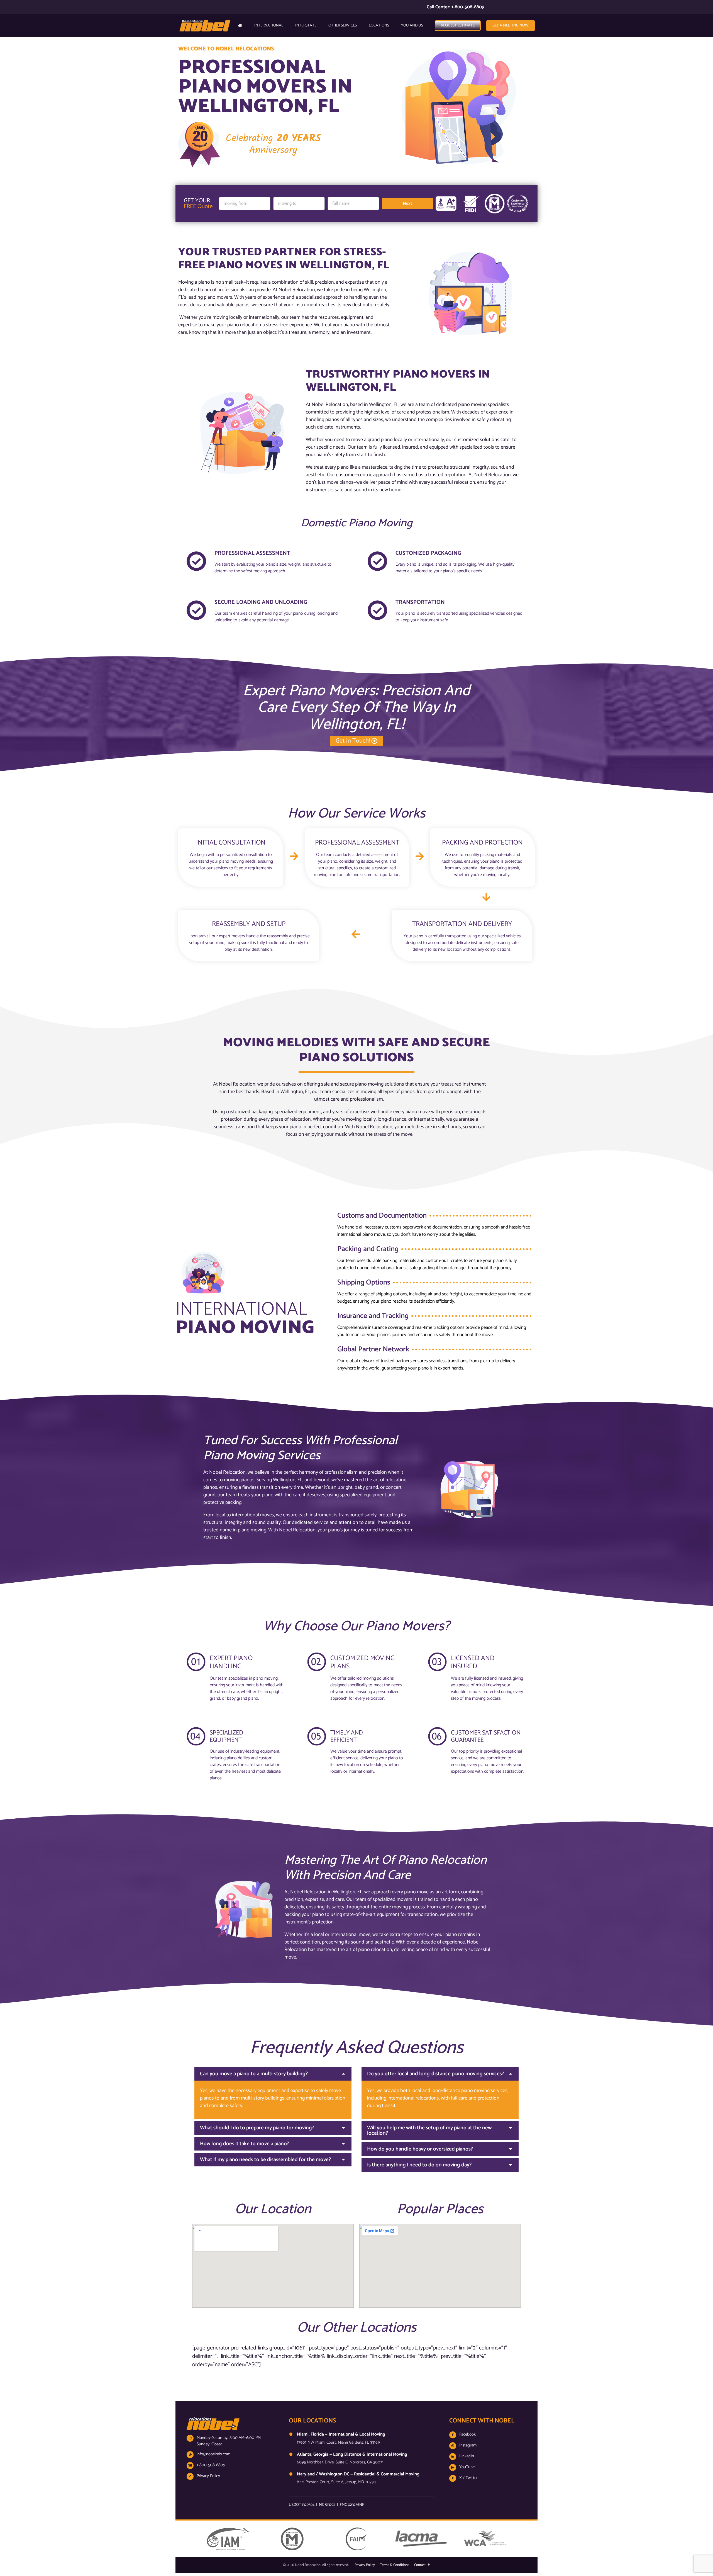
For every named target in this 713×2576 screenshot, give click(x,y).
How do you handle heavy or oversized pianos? (420, 2149)
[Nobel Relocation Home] (213, 2431)
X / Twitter (465, 2478)
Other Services (343, 25)
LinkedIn (463, 2456)
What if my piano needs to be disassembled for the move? (265, 2160)
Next (407, 203)
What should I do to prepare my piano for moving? (257, 2128)
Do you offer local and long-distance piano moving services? (436, 2074)
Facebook (464, 2434)
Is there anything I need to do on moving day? (419, 2165)
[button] (273, 2074)
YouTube (463, 2467)
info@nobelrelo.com (213, 2454)
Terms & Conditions (395, 2565)
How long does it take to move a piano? (245, 2144)
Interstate (306, 25)
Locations (379, 25)
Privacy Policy (208, 2476)
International (269, 25)
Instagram (464, 2445)
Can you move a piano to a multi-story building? (254, 2074)
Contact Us (422, 2565)
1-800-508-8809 (211, 2465)
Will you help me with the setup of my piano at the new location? (429, 2130)
